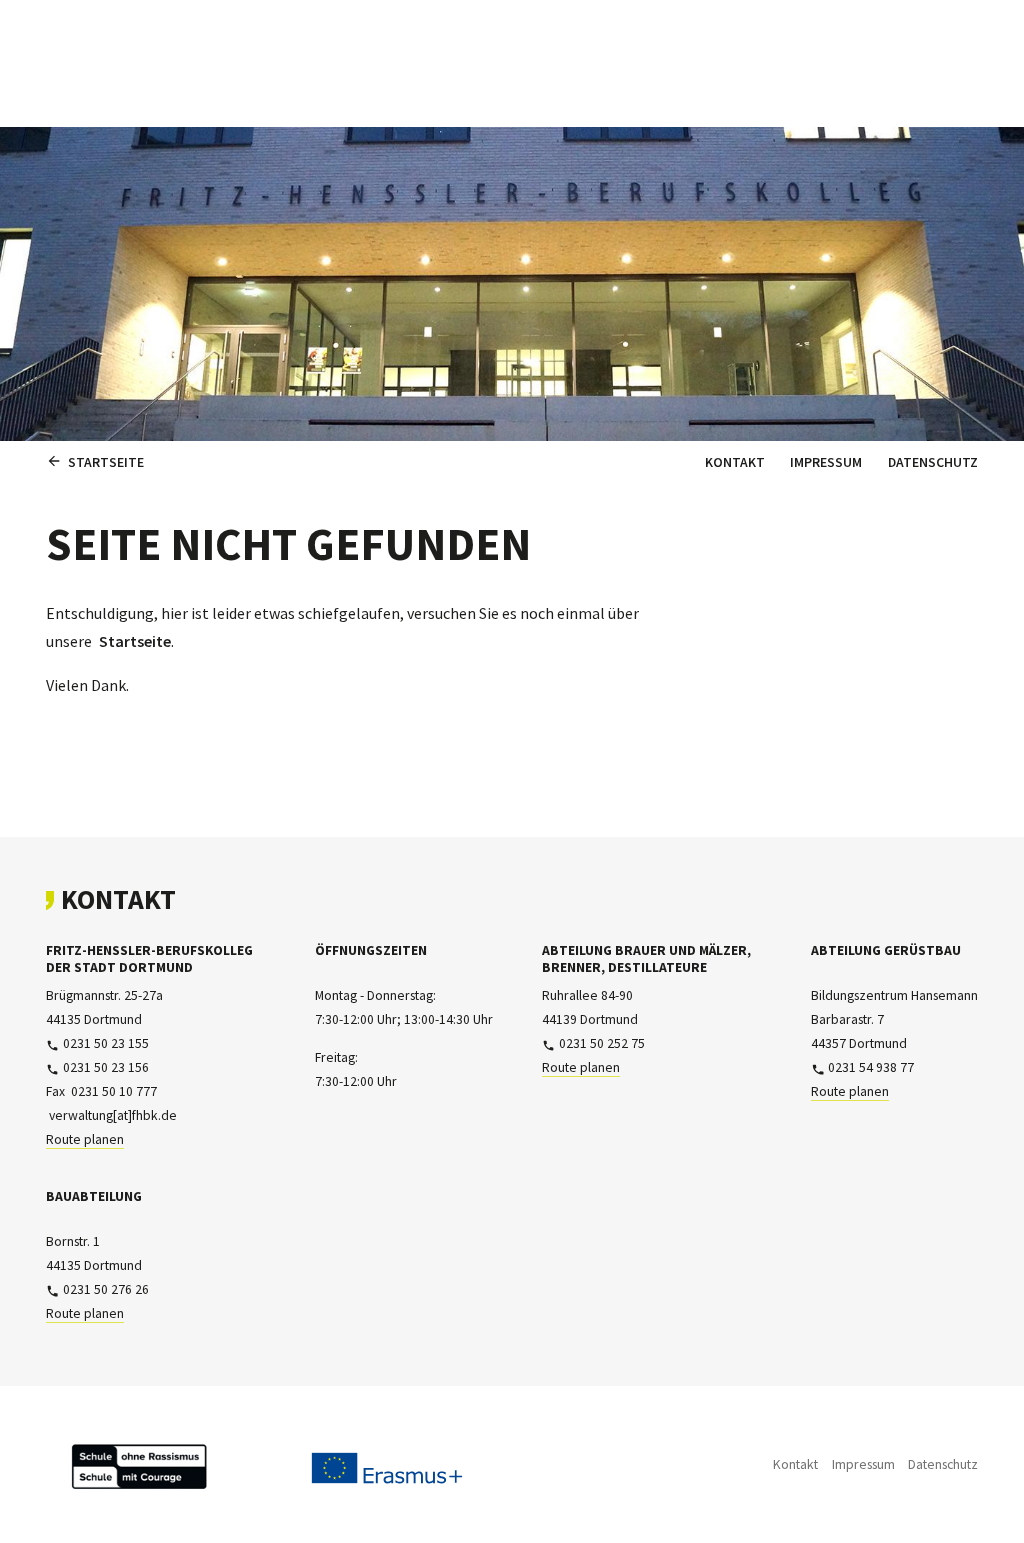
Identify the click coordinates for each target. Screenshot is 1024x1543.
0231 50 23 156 (106, 1067)
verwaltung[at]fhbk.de (113, 1115)
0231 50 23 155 (106, 1043)
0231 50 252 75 (602, 1043)
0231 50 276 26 (106, 1289)
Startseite (135, 641)
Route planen (85, 1139)
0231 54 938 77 (871, 1067)
